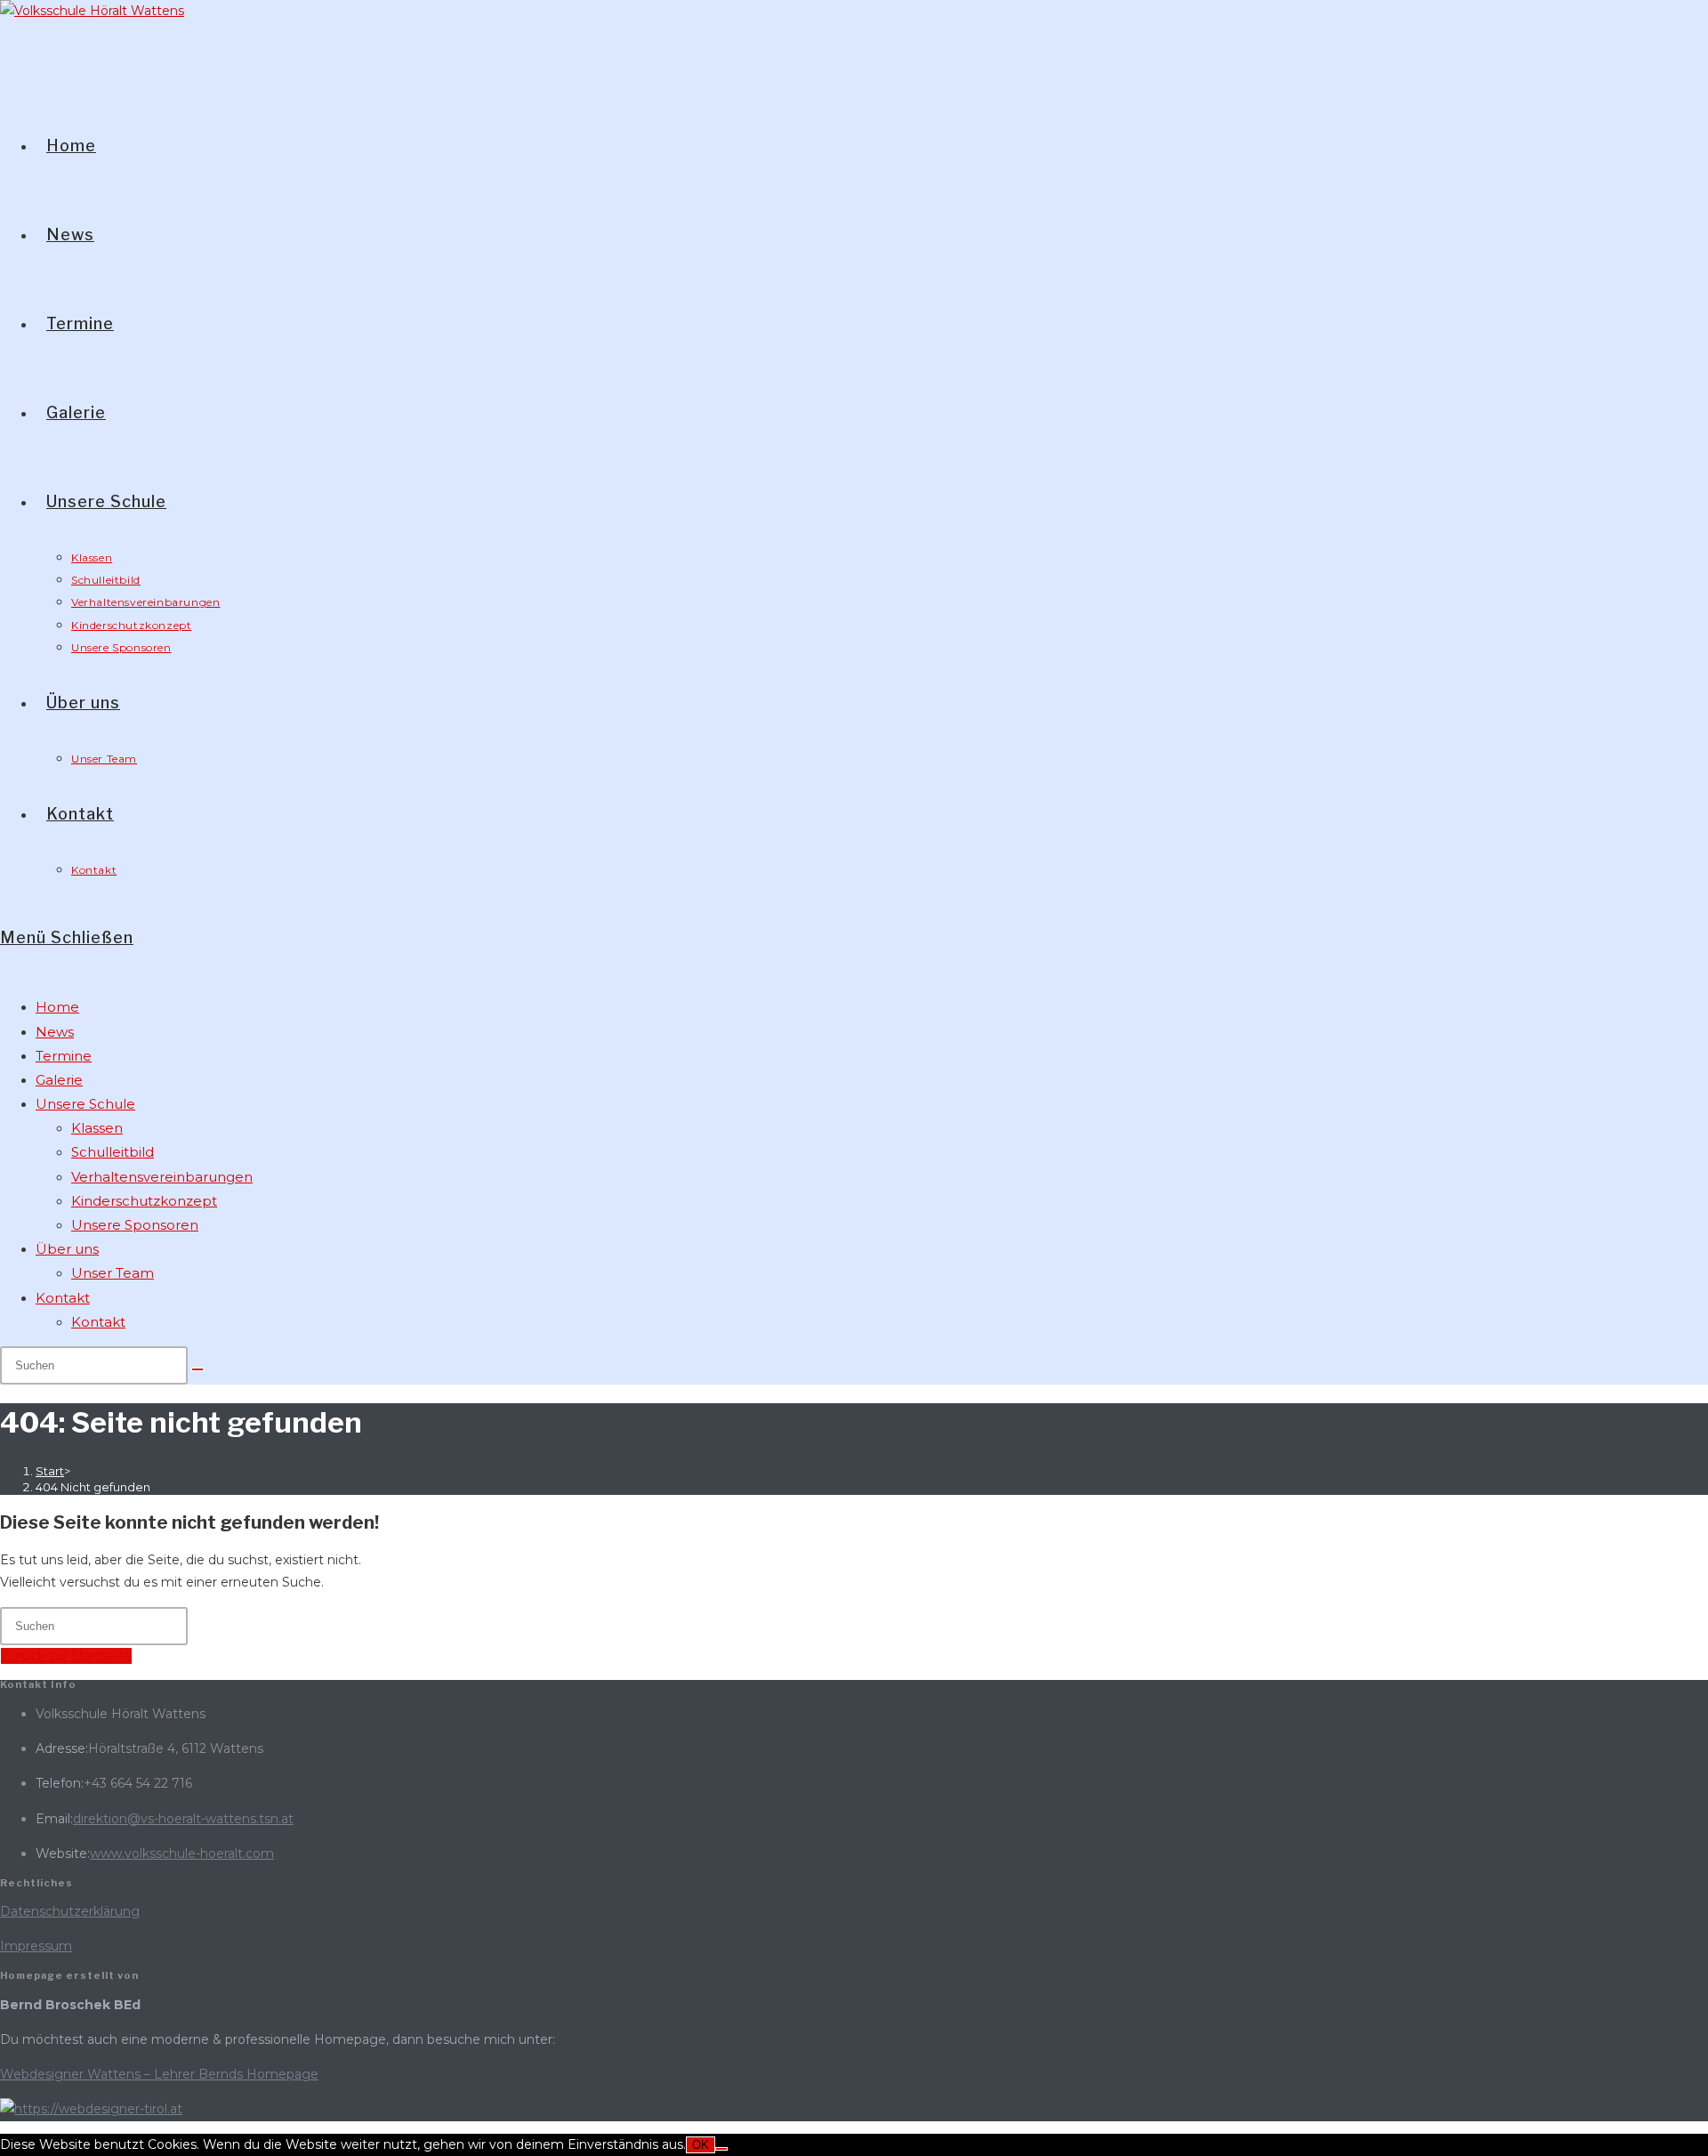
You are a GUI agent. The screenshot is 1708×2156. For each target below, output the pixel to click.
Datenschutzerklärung (70, 1911)
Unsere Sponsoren (135, 1225)
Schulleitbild (113, 1152)
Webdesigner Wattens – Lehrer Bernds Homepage (159, 2074)
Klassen (97, 1128)
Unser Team (113, 1273)
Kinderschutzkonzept (144, 1201)
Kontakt (63, 1298)
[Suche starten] (197, 1369)
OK (701, 2145)
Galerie (59, 1080)
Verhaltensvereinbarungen (162, 1177)
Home (57, 1007)
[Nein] (721, 2149)
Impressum (36, 1946)
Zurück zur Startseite (66, 1656)
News (55, 1032)
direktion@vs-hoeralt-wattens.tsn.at (183, 1819)
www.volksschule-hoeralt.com (182, 1853)
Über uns (67, 1249)
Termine (64, 1056)
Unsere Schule (85, 1104)
